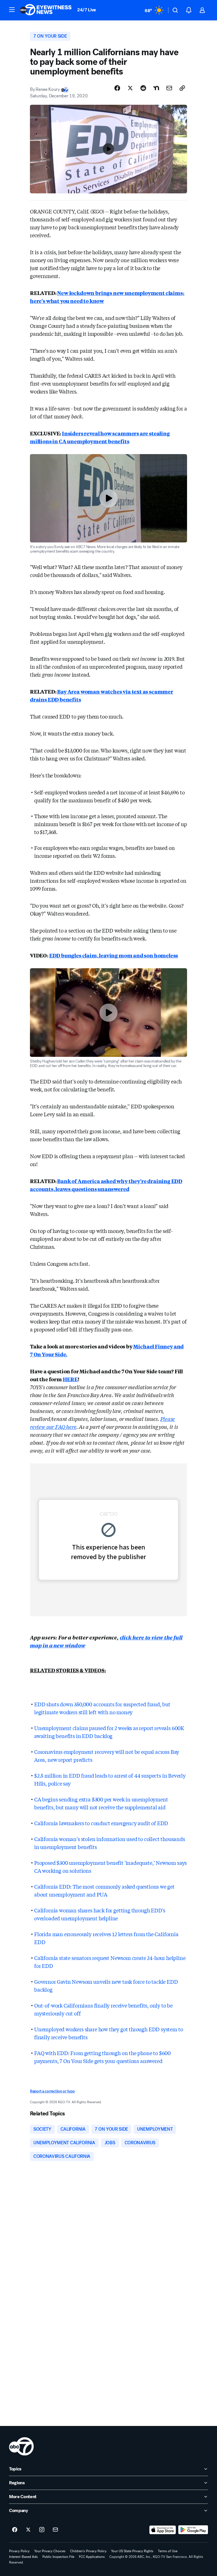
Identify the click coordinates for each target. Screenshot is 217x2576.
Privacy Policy (19, 2551)
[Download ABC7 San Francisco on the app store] (163, 2530)
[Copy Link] (182, 88)
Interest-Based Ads (23, 2557)
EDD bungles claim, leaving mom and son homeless (114, 955)
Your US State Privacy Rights (132, 2551)
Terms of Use (168, 2551)
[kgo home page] (21, 2446)
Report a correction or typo (52, 2091)
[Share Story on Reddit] (143, 88)
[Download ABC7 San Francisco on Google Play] (193, 2530)
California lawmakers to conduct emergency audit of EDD (101, 1823)
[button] (12, 10)
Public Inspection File (58, 2557)
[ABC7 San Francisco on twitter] (28, 2530)
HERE (70, 1379)
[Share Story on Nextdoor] (156, 88)
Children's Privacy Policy (88, 2551)
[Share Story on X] (130, 88)
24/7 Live (87, 10)
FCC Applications (92, 2557)
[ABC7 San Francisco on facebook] (15, 2530)
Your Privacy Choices (50, 2551)
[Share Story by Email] (169, 88)
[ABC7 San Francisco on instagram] (42, 2530)
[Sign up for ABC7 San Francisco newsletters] (55, 2530)
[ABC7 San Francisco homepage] (46, 10)
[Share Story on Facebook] (117, 88)
